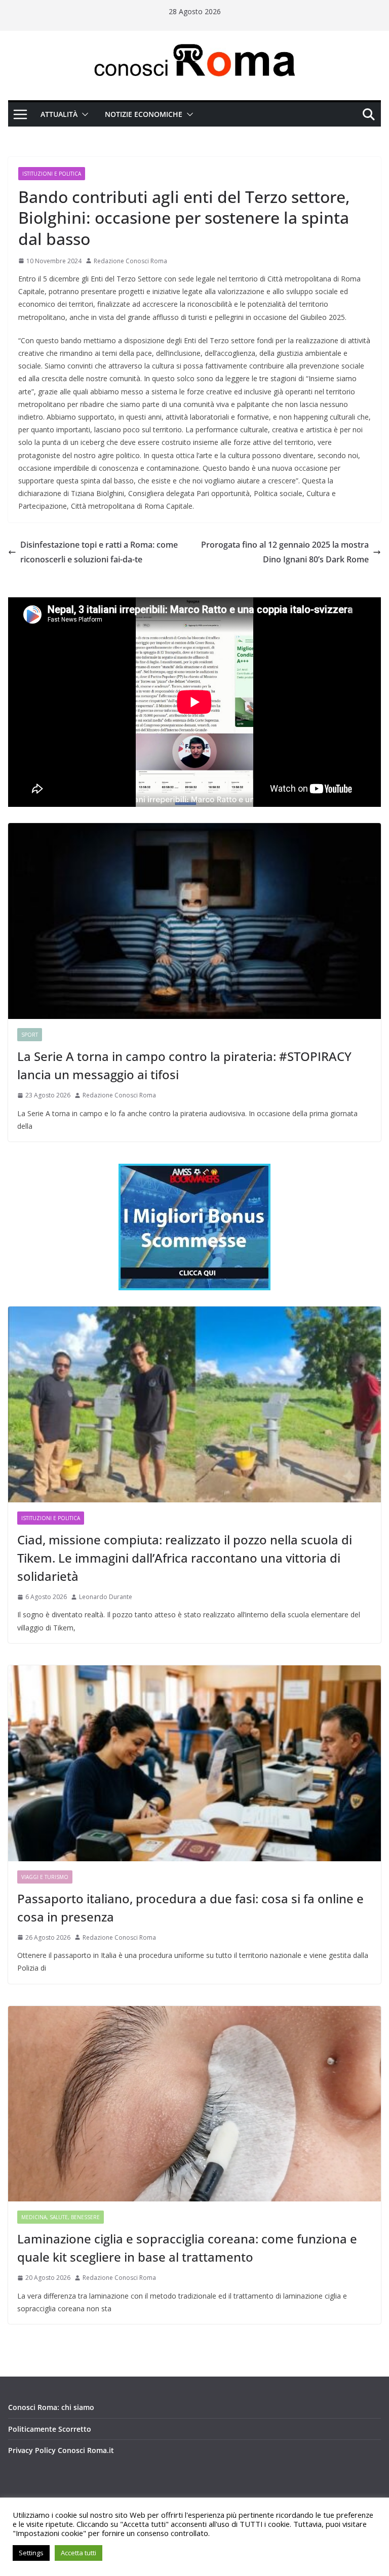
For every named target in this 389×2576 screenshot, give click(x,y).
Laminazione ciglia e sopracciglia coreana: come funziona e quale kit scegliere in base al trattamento (187, 2248)
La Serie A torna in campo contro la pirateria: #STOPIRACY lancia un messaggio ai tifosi (184, 1065)
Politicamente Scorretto (50, 2429)
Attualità (59, 114)
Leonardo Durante (106, 1597)
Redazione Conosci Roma (130, 261)
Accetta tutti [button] (79, 2553)
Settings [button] (31, 2553)
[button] (83, 114)
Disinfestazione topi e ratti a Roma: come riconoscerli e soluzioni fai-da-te (99, 552)
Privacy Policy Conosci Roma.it (61, 2450)
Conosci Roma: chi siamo (51, 2407)
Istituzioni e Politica (52, 174)
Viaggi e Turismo (45, 1877)
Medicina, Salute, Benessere (61, 2217)
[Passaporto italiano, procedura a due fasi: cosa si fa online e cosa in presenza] (194, 1763)
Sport (30, 1035)
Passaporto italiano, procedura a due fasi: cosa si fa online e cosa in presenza (190, 1908)
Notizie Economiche (144, 114)
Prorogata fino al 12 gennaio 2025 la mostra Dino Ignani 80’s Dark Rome (285, 552)
